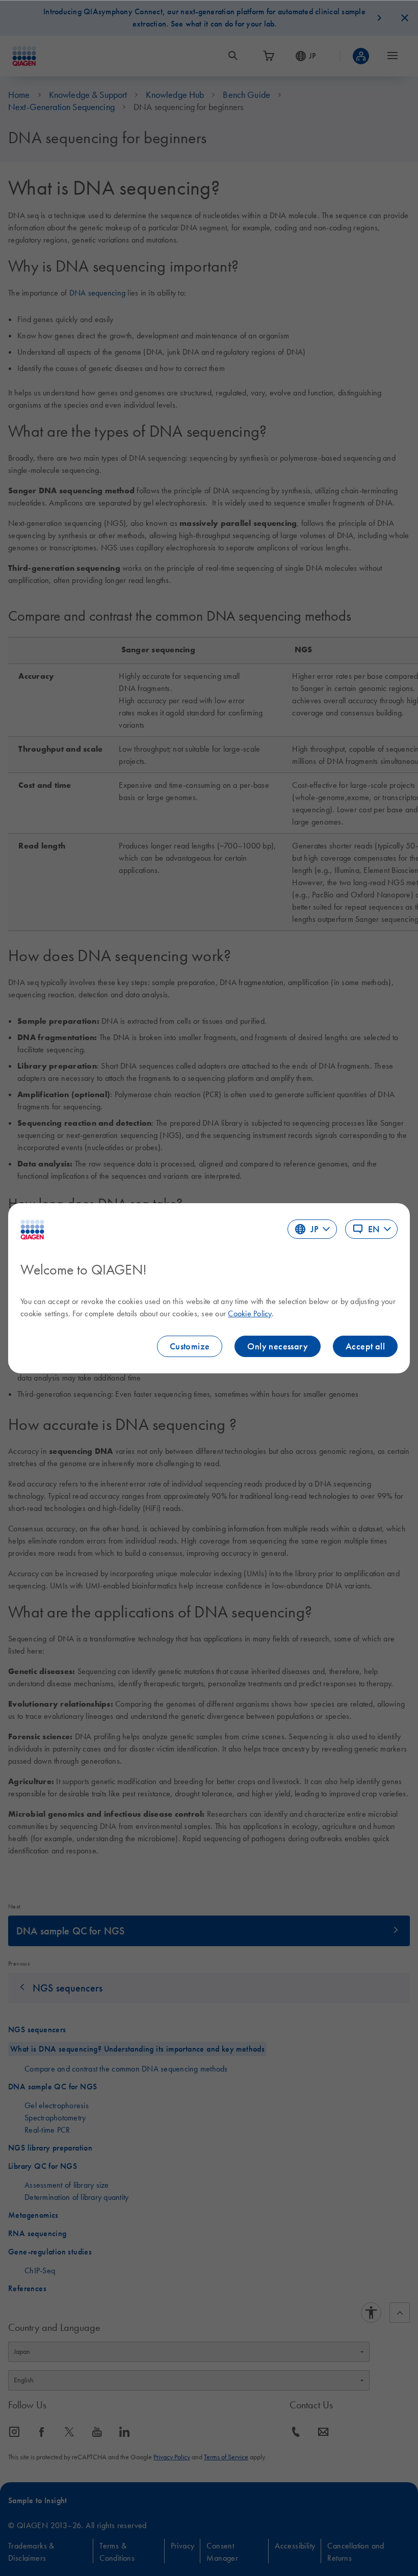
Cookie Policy (250, 1313)
